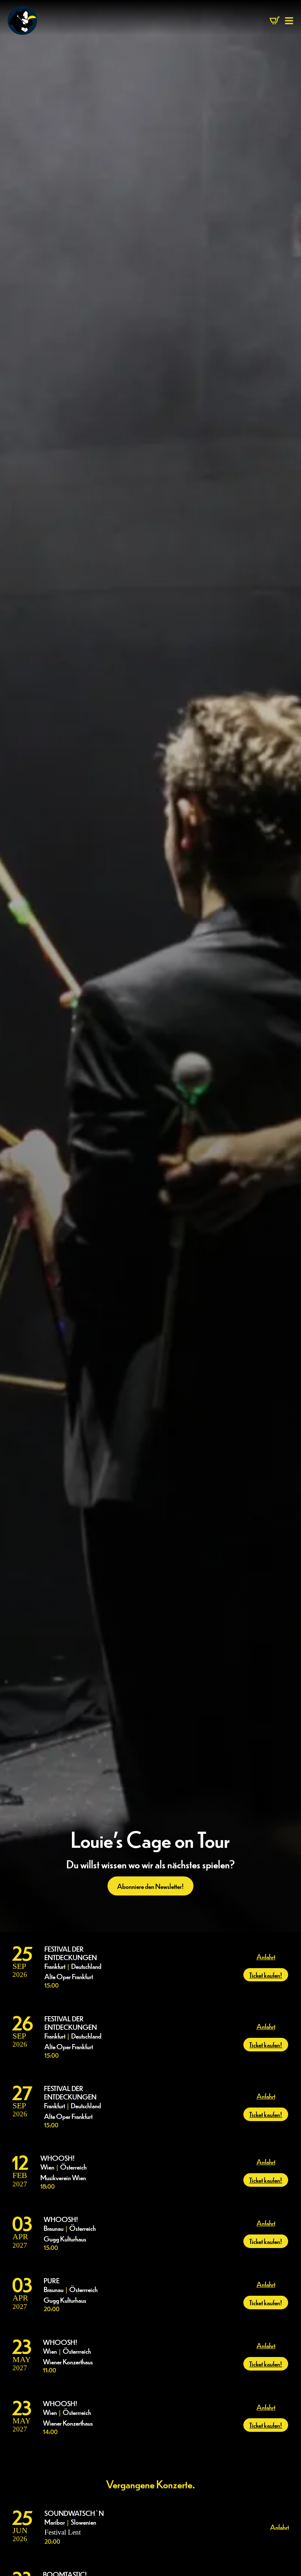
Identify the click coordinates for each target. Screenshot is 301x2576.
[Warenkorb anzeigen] (275, 21)
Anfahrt (266, 1956)
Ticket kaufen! (266, 1975)
